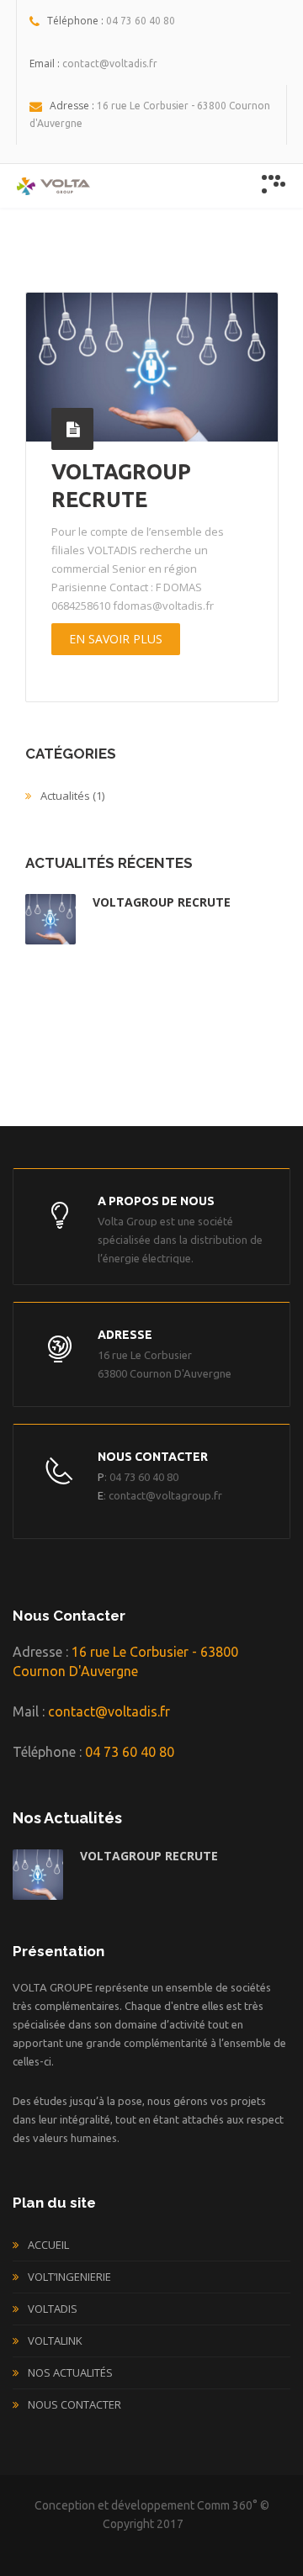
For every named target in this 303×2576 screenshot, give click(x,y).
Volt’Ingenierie (69, 2277)
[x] (274, 184)
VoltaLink (55, 2341)
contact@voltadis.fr (109, 1711)
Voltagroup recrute (162, 902)
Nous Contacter (74, 2404)
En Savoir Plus (116, 639)
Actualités (65, 796)
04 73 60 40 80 (128, 1752)
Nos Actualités (70, 2372)
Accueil (48, 2245)
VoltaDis (53, 2309)
